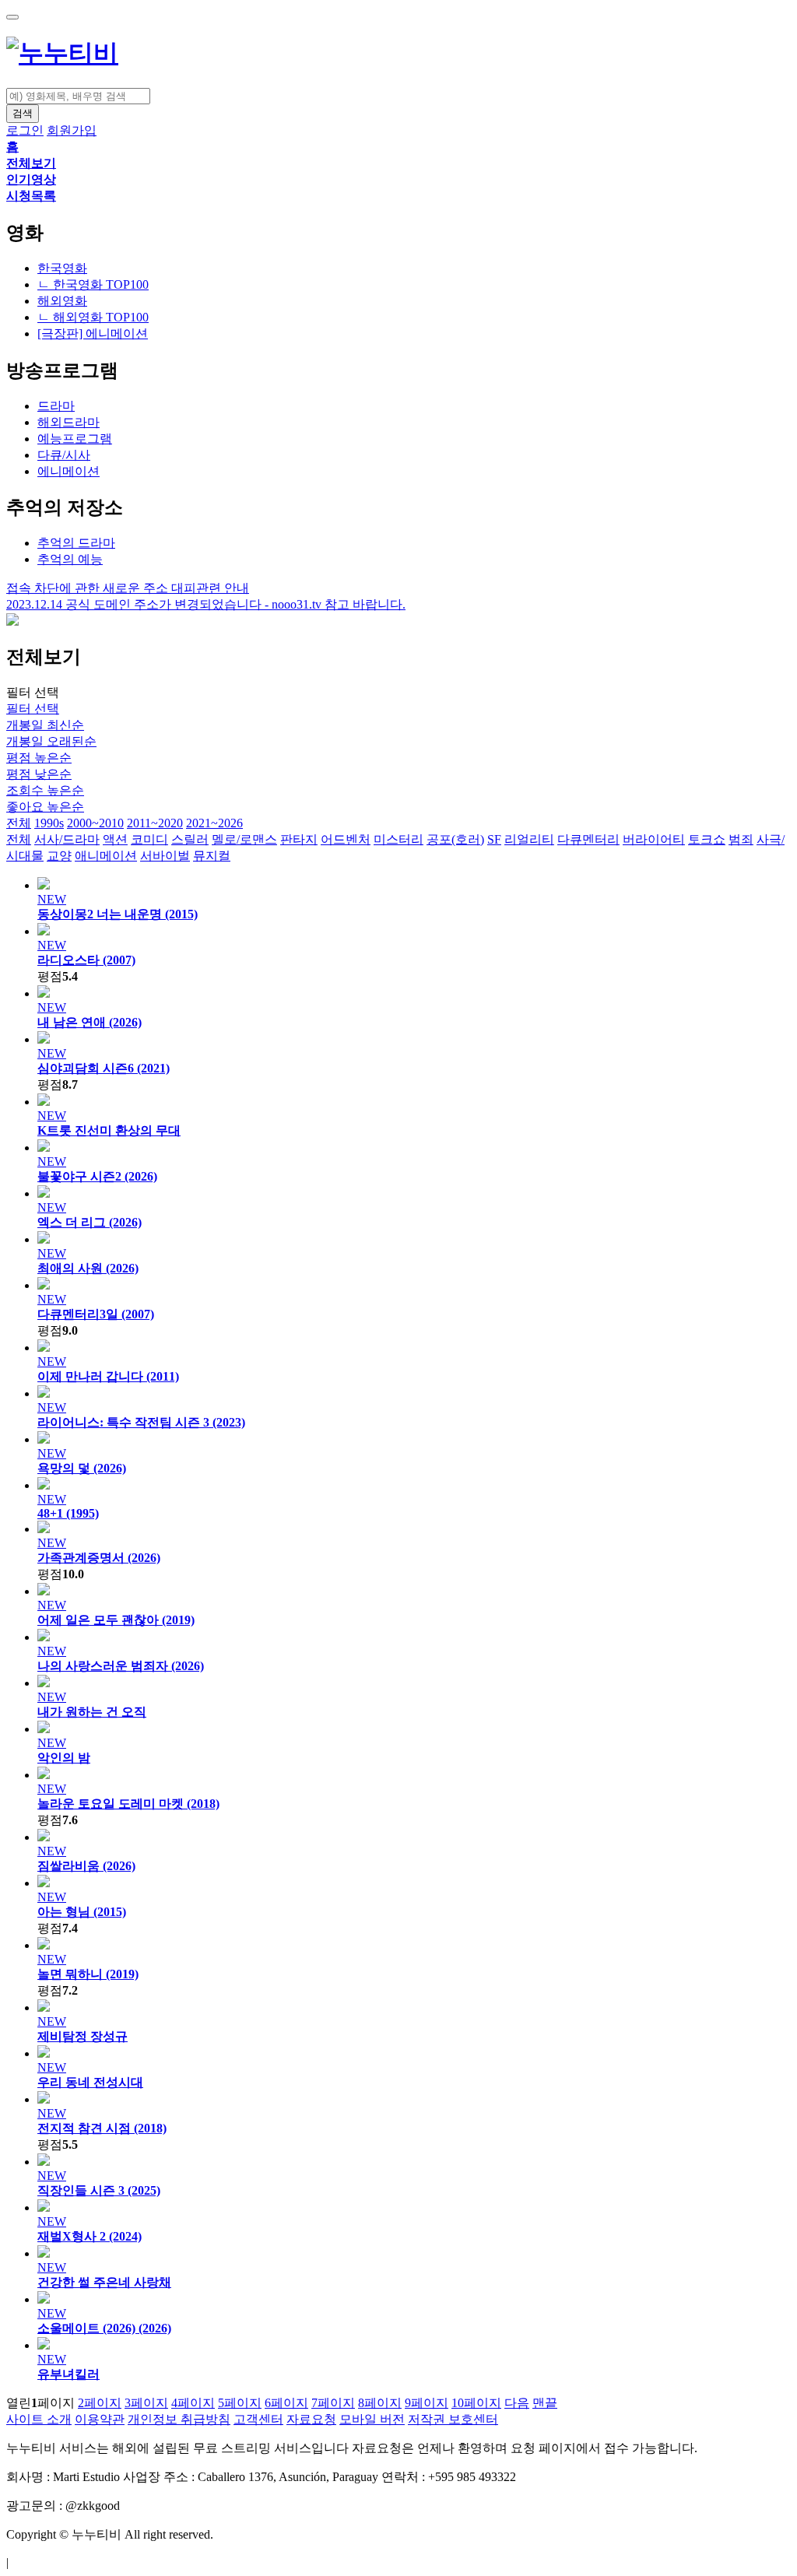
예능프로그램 (75, 439)
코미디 (149, 839)
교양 (59, 856)
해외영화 (62, 301)
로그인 (25, 130)
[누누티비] (62, 53)
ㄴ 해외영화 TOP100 (93, 317)
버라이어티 (654, 839)
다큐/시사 (64, 455)
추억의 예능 (70, 559)
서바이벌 (165, 856)
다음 (517, 2403)
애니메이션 (106, 856)
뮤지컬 (212, 856)
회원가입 (72, 130)
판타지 (299, 839)
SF (494, 839)
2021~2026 (214, 823)
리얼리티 (529, 839)
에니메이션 (68, 471)
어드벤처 (346, 839)
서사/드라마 (67, 839)
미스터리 (398, 839)
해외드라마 (68, 422)
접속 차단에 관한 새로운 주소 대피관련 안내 (128, 588)
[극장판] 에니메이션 (93, 333)
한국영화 (62, 268)
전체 (19, 823)
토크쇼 (707, 839)
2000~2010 (95, 823)
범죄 (741, 839)
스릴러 (190, 839)
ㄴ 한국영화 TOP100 (93, 284)
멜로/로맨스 (244, 839)
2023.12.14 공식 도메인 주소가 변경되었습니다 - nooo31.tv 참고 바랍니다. (206, 604)
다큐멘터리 (588, 839)
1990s (49, 823)
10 (476, 2403)
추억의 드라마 (76, 543)
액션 (115, 839)
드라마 (56, 406)
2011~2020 (155, 823)
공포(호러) (455, 839)
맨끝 (545, 2403)
